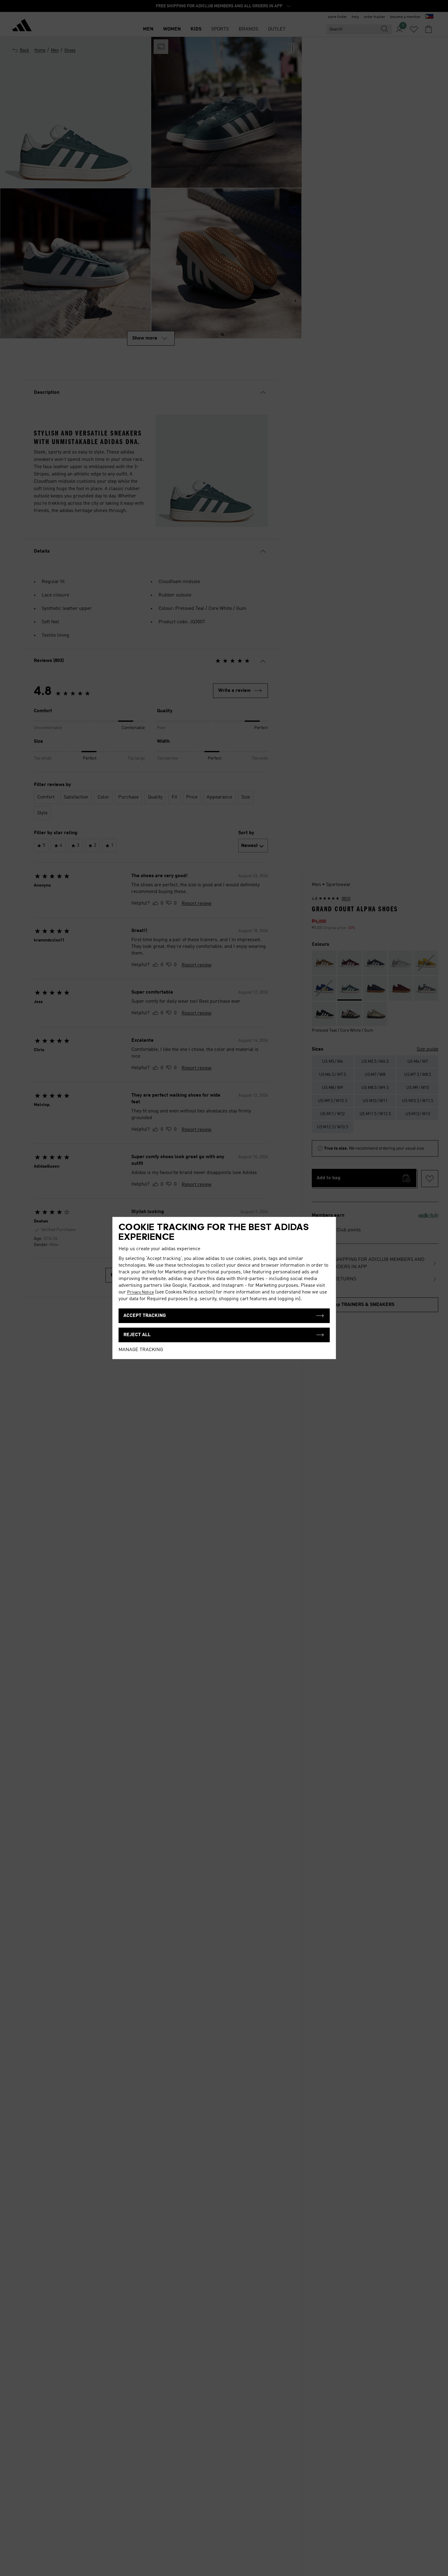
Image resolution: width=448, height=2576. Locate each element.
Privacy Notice (140, 1292)
